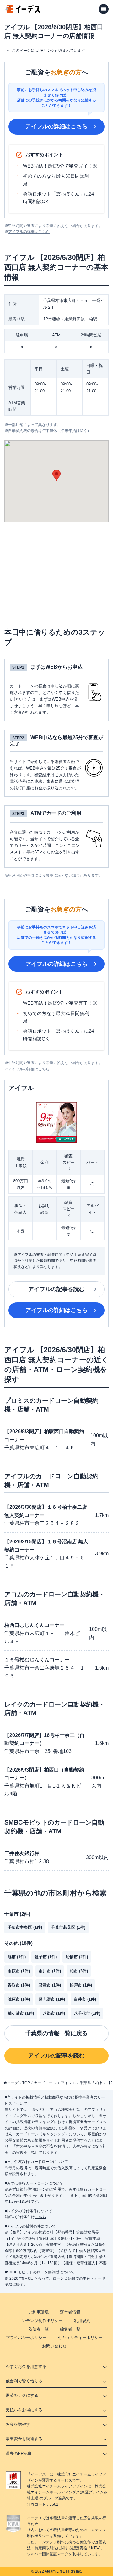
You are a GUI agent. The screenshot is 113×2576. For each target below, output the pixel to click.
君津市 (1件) (50, 1985)
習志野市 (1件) (52, 1999)
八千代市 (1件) (87, 2013)
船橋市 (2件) (77, 1957)
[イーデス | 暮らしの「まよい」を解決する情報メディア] (23, 11)
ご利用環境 (38, 2312)
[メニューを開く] (104, 9)
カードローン (45, 2083)
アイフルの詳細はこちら (56, 126)
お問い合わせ (54, 2346)
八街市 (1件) (54, 2013)
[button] (56, 475)
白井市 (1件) (85, 1999)
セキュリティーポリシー (80, 2338)
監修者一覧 (38, 2329)
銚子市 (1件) (46, 1957)
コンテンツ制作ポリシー (40, 2321)
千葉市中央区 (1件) (25, 1927)
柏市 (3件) (79, 1971)
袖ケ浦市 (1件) (21, 2013)
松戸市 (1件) (81, 1985)
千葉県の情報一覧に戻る (56, 2033)
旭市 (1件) (17, 1957)
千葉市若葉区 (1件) (68, 1927)
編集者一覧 (70, 2329)
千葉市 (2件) (17, 1914)
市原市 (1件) (19, 1971)
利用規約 (82, 2321)
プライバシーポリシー (26, 2338)
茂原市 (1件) (19, 1999)
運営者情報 (70, 2312)
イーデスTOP (19, 2083)
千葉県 (85, 2083)
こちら (40, 2217)
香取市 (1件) (19, 1985)
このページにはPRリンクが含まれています (48, 51)
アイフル (68, 2083)
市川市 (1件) (50, 1971)
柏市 (99, 2083)
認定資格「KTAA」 (88, 2548)
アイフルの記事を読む (56, 1289)
